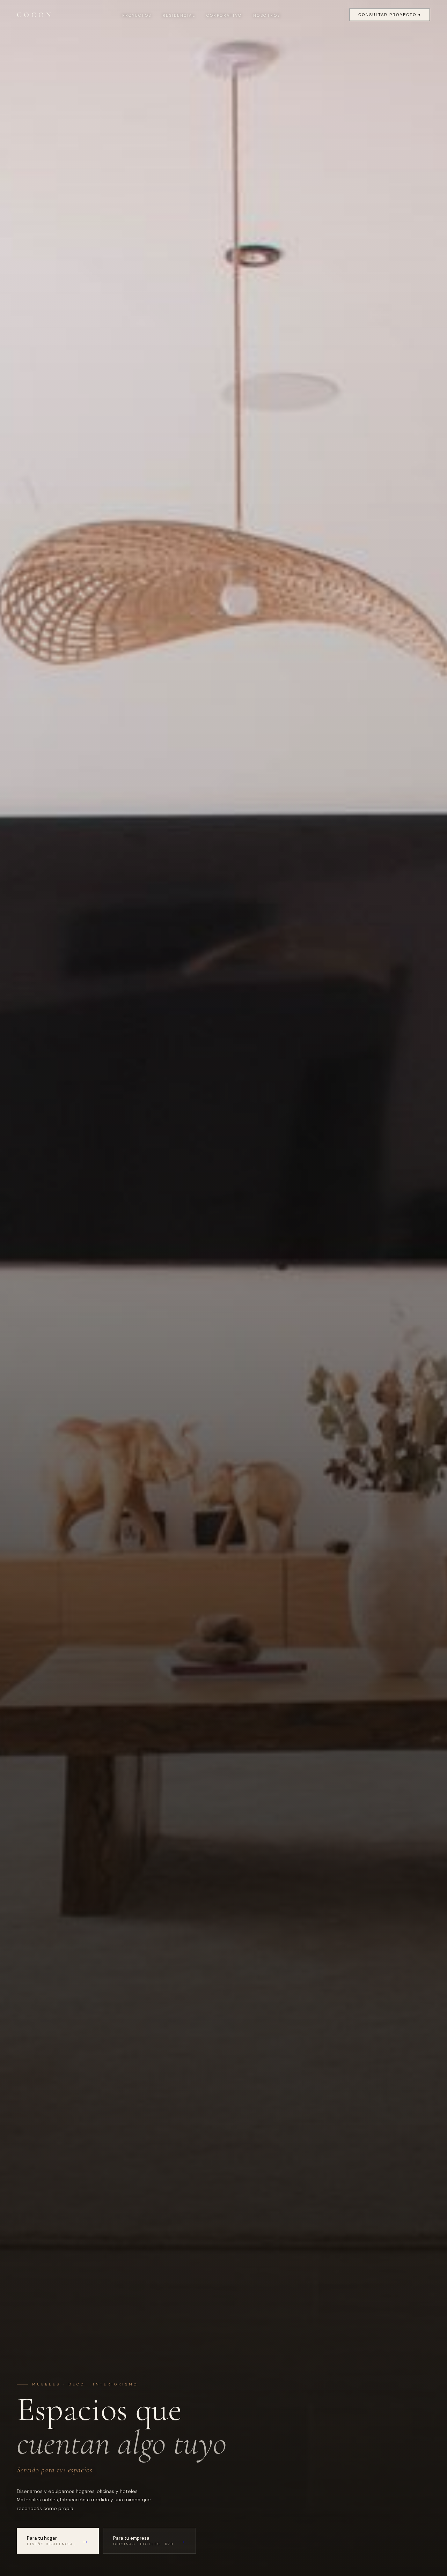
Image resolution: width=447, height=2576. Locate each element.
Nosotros (267, 15)
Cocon (35, 15)
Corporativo (224, 15)
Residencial (179, 15)
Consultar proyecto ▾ (390, 15)
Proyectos (137, 15)
